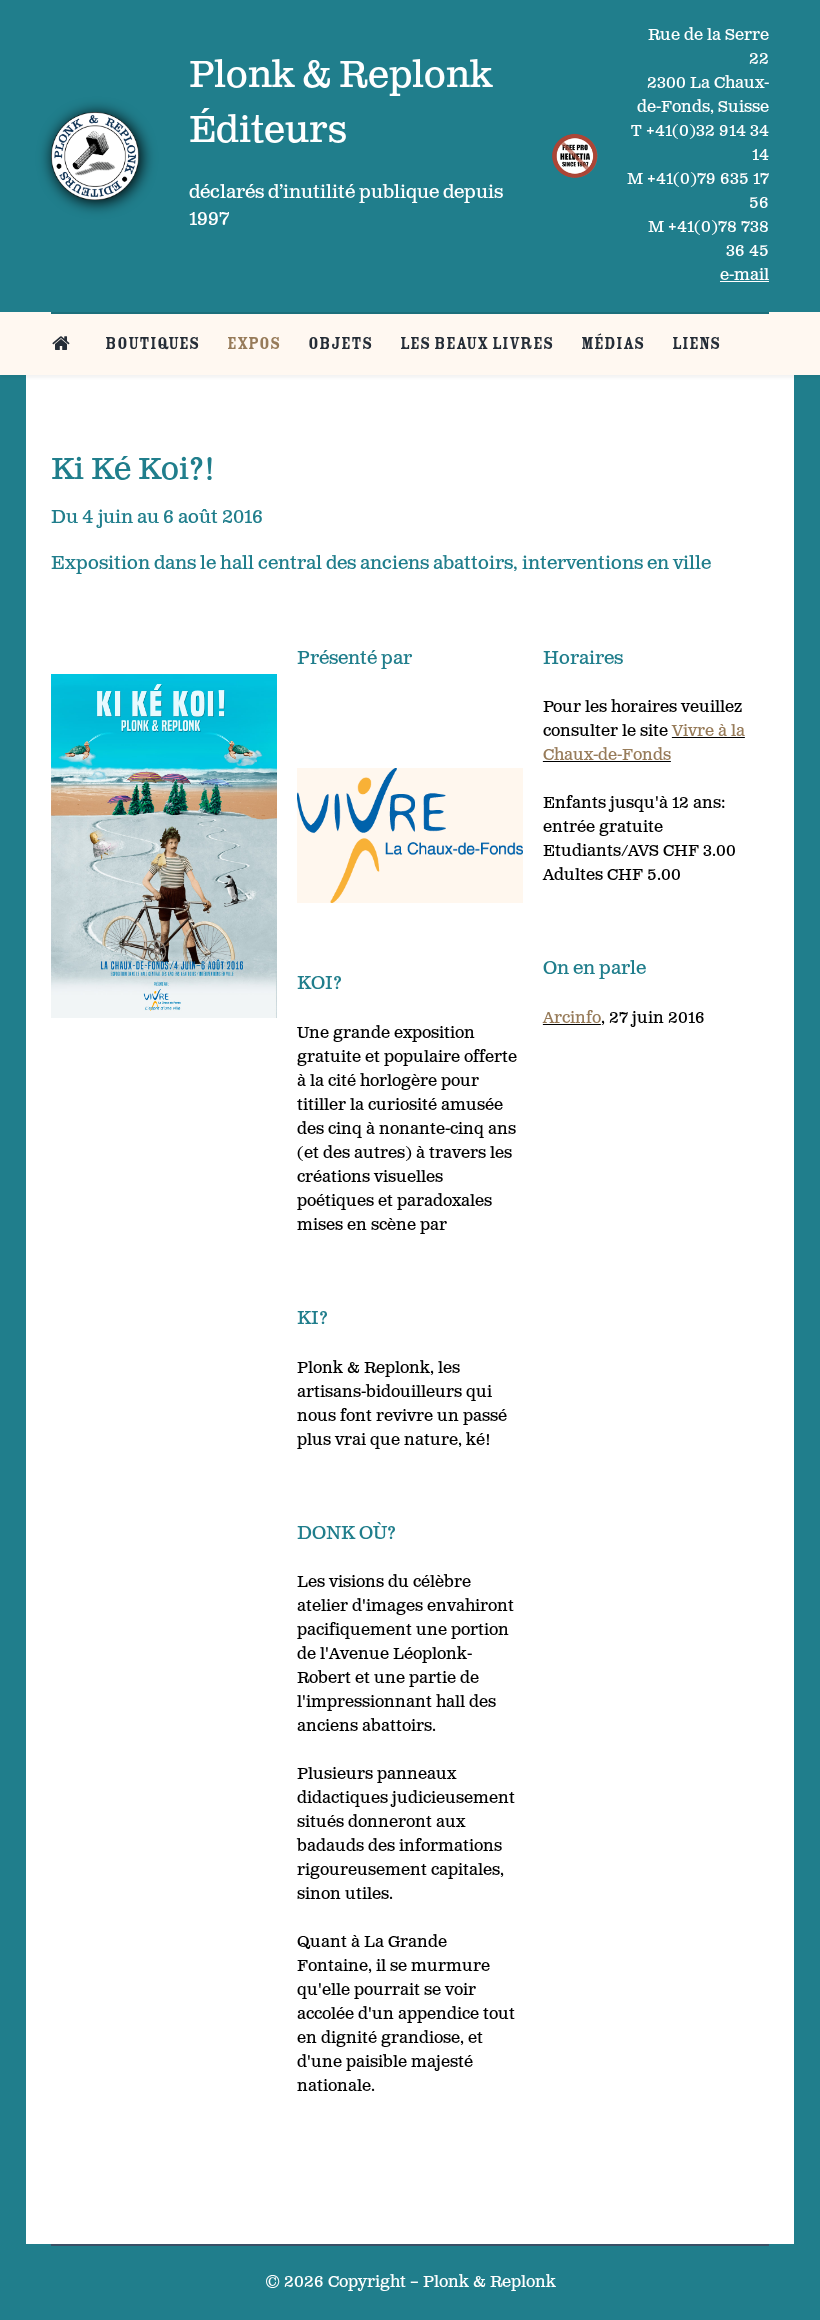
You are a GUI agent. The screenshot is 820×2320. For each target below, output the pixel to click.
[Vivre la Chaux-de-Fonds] (410, 835)
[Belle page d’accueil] (64, 343)
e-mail (744, 275)
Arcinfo (572, 1018)
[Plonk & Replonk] (95, 156)
